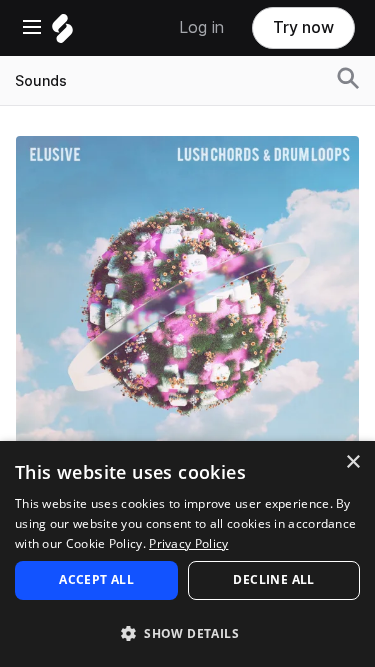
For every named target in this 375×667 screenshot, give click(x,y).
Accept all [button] (96, 579)
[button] (187, 632)
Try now (303, 27)
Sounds (41, 81)
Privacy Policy (188, 543)
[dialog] (187, 554)
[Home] (62, 33)
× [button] (352, 462)
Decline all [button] (273, 579)
